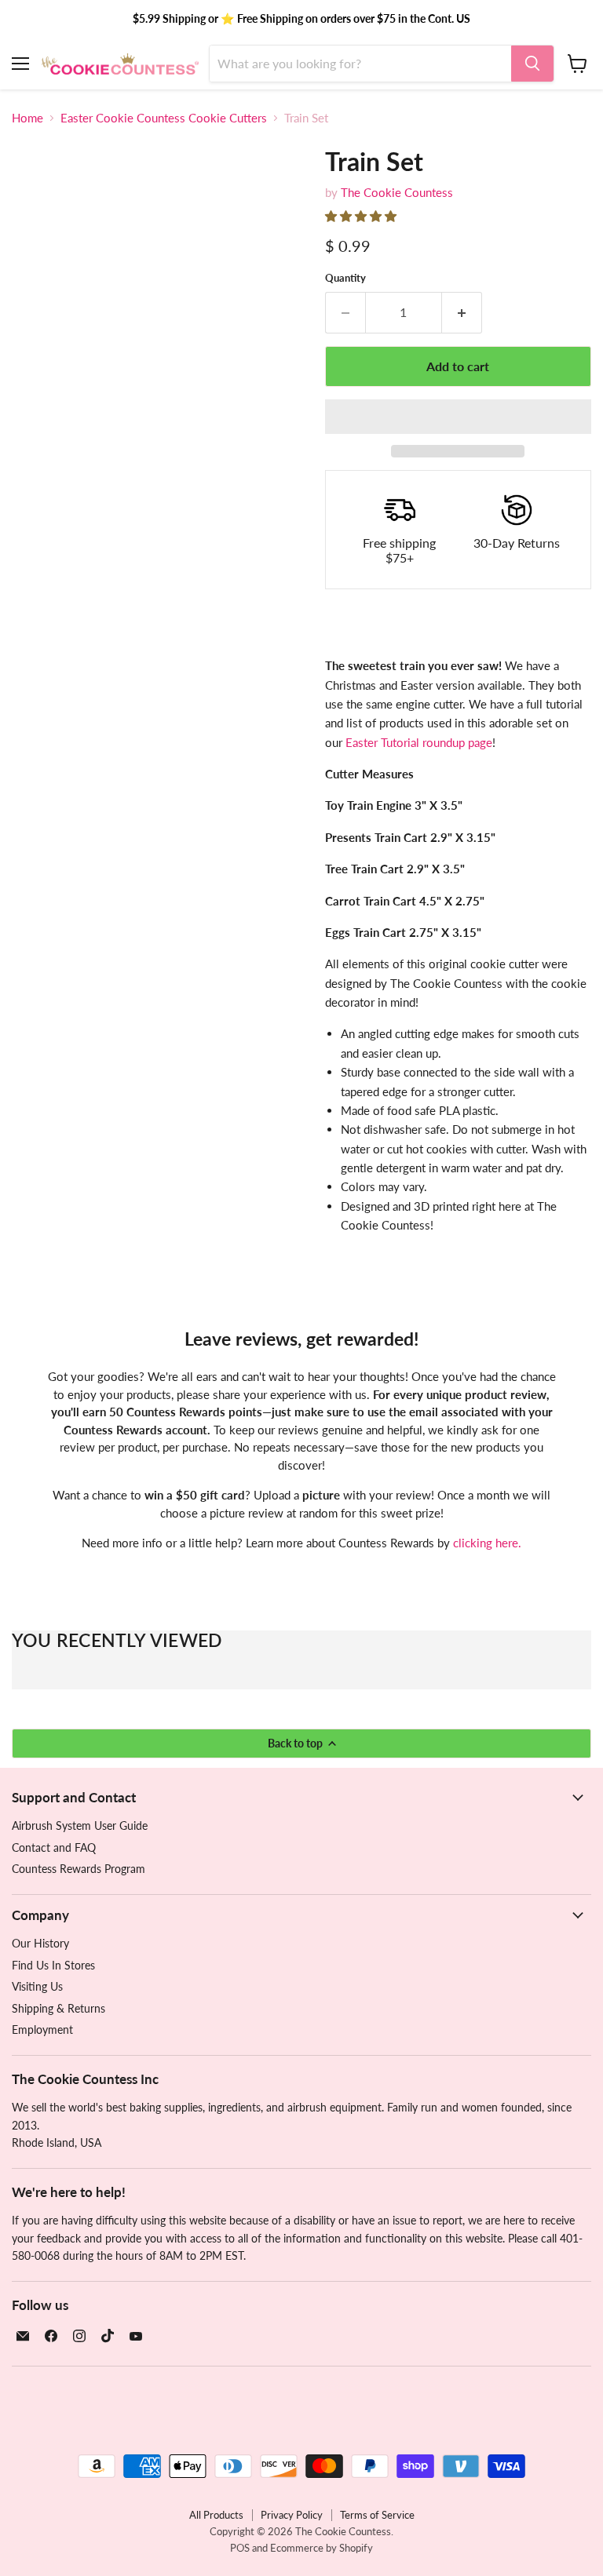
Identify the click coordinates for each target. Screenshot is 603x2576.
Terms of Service (377, 2515)
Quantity (345, 278)
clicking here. (487, 1543)
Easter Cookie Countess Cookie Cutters (164, 118)
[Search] (532, 64)
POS (240, 2548)
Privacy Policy (292, 2515)
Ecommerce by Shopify (322, 2548)
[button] (362, 216)
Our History (40, 1943)
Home (27, 118)
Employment (42, 2029)
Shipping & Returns (58, 2008)
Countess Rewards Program (79, 1869)
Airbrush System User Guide (80, 1825)
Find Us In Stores (53, 1965)
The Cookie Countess (397, 192)
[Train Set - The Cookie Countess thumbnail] (35, 485)
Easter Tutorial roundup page (419, 742)
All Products (216, 2515)
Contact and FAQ (54, 1847)
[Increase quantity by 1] (462, 312)
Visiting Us (37, 1986)
